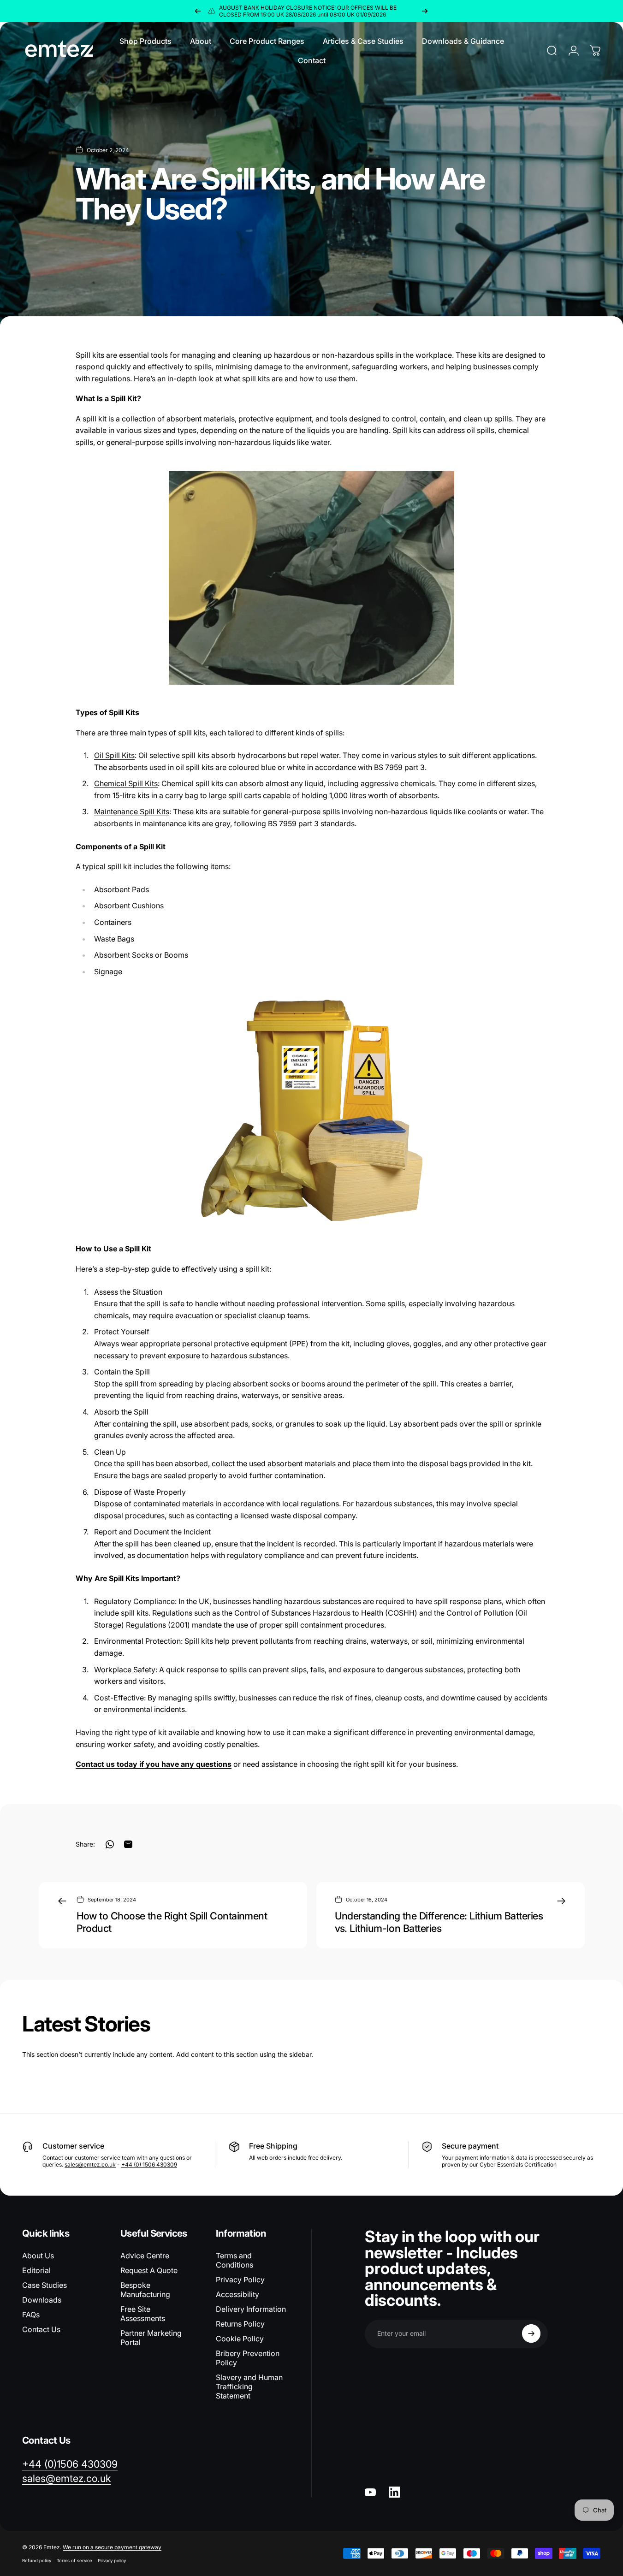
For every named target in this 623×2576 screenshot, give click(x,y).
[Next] (425, 11)
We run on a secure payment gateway (112, 2547)
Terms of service (74, 2561)
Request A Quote (149, 2270)
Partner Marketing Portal (151, 2338)
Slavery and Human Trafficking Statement (249, 2387)
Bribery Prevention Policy (248, 2358)
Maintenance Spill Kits (132, 811)
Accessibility (237, 2294)
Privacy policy (112, 2561)
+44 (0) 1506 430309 (149, 2164)
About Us (38, 2256)
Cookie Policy (240, 2339)
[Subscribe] (531, 2333)
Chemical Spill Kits (126, 783)
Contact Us (41, 2329)
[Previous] (198, 11)
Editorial (36, 2270)
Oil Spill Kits (114, 755)
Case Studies (44, 2285)
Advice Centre (145, 2256)
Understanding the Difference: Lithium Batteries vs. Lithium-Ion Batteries (439, 1922)
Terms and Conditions (234, 2260)
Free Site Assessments (143, 2314)
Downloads (42, 2300)
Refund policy (37, 2561)
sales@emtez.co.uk (90, 2164)
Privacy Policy (240, 2280)
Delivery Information (251, 2309)
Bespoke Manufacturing (145, 2290)
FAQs (31, 2315)
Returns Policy (240, 2324)
